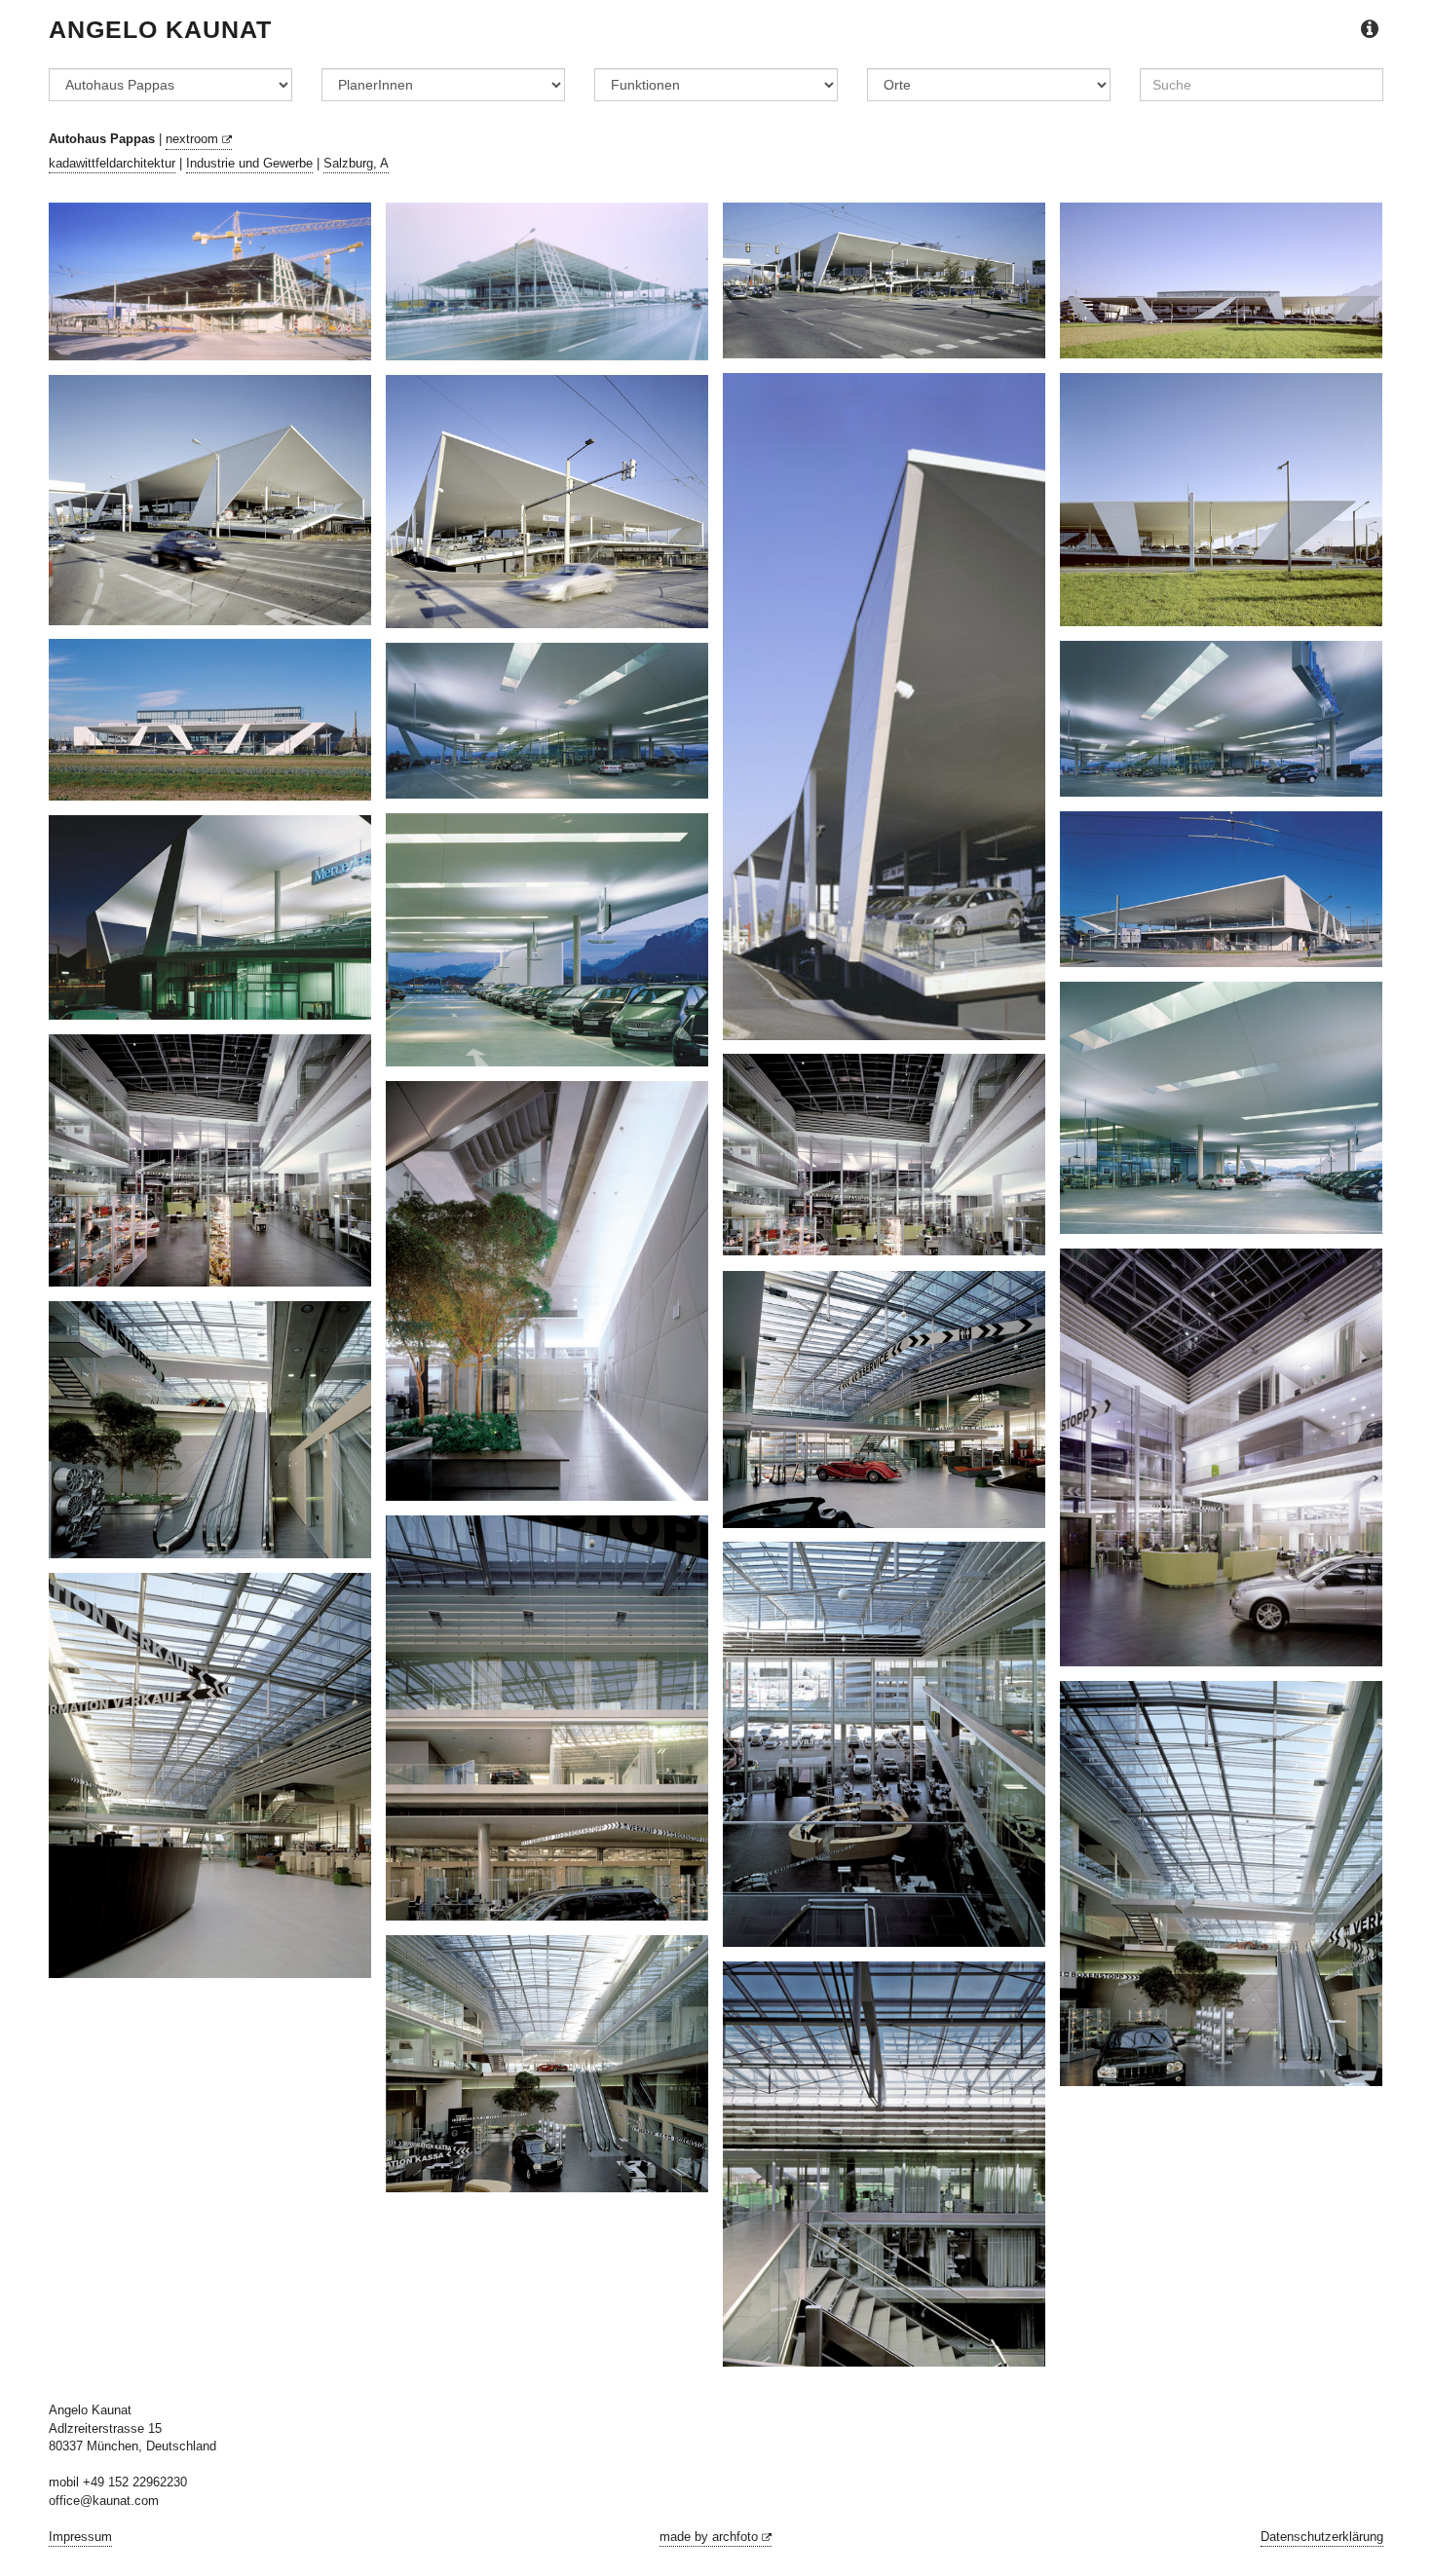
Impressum (80, 2537)
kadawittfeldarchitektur (112, 163)
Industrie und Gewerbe (249, 163)
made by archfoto (711, 2537)
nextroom (194, 139)
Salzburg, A (356, 163)
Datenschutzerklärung (1322, 2537)
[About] (1370, 30)
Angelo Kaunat (160, 29)
